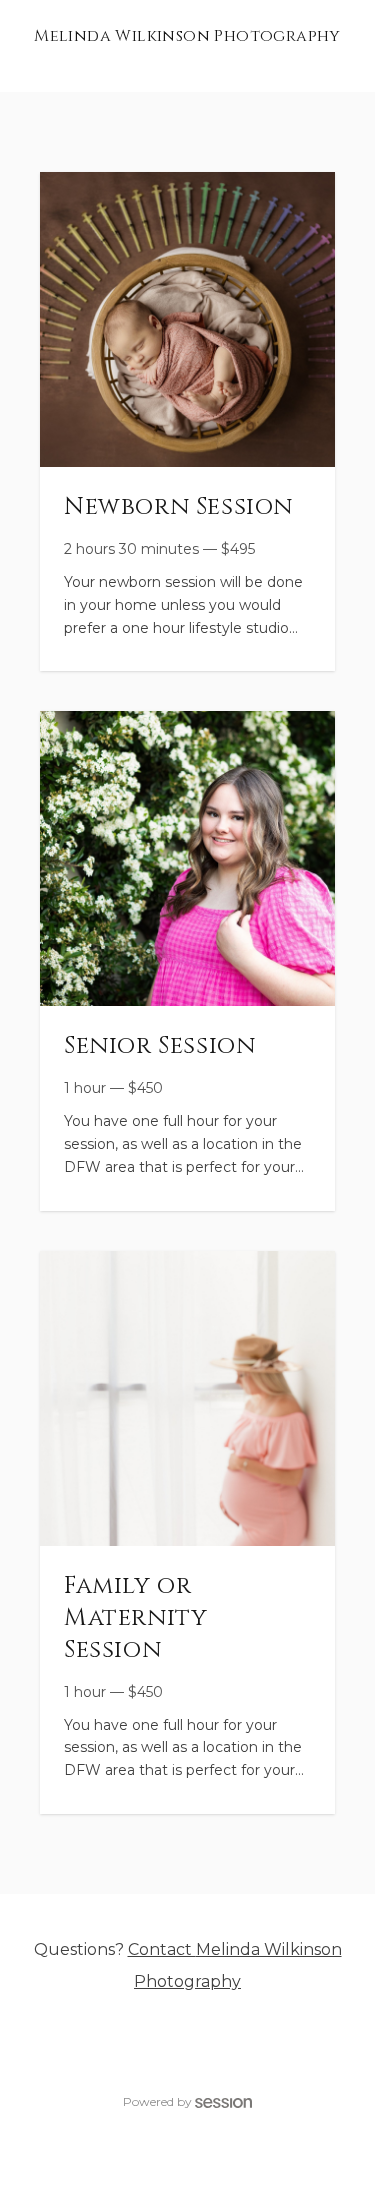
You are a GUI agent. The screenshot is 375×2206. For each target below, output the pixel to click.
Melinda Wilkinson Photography (187, 36)
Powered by (157, 2101)
